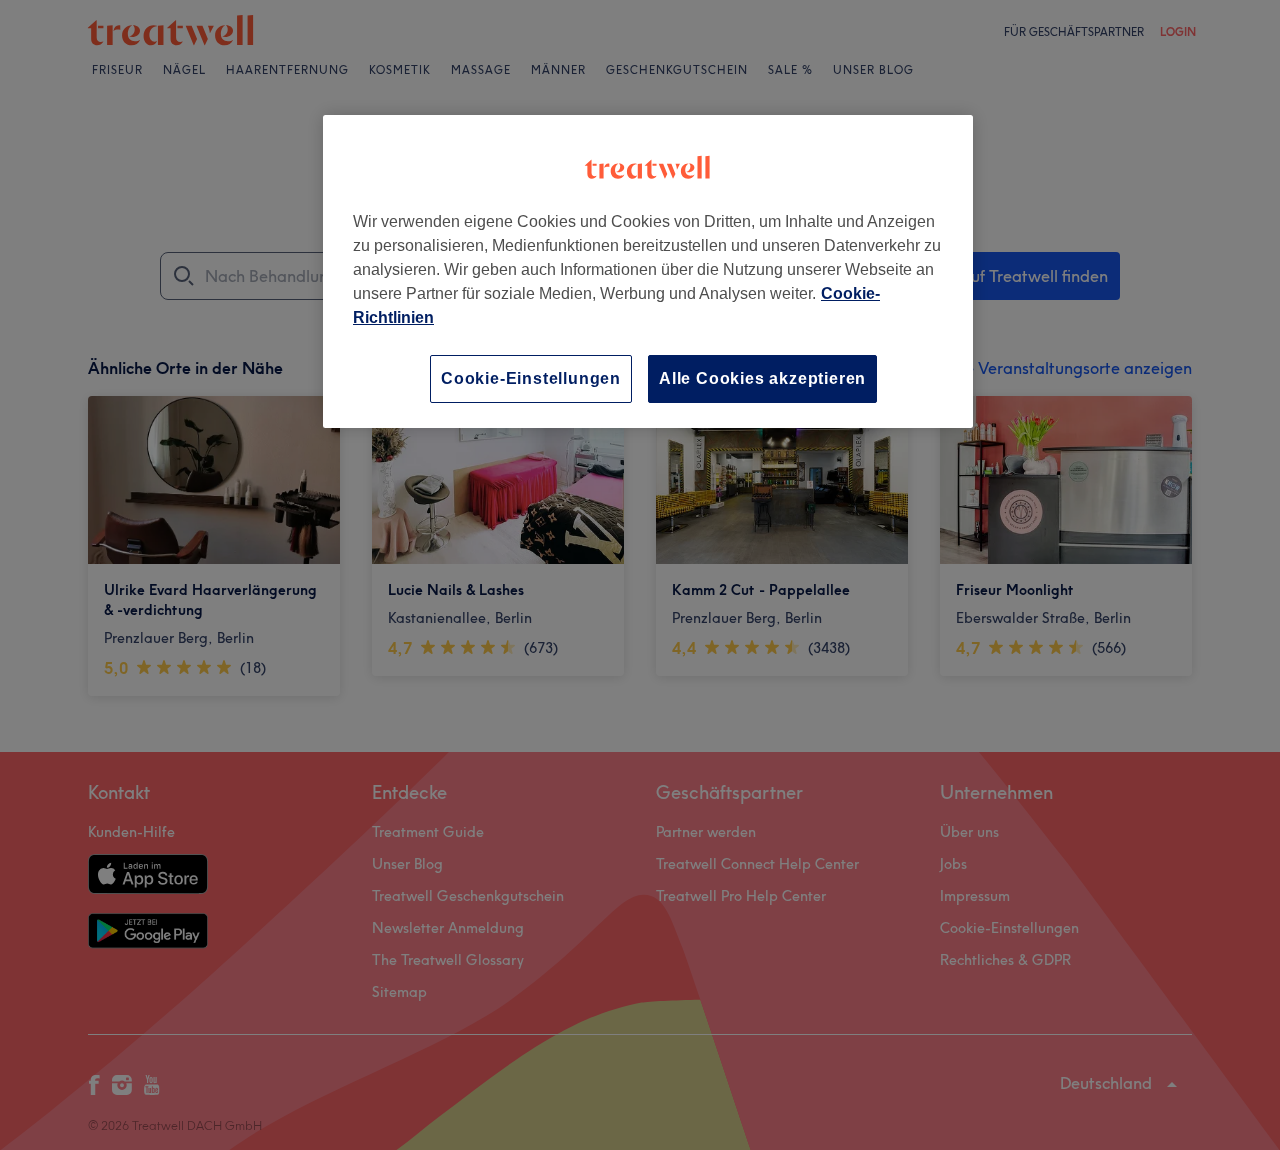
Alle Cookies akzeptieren (762, 378)
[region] (648, 271)
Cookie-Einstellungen (531, 378)
